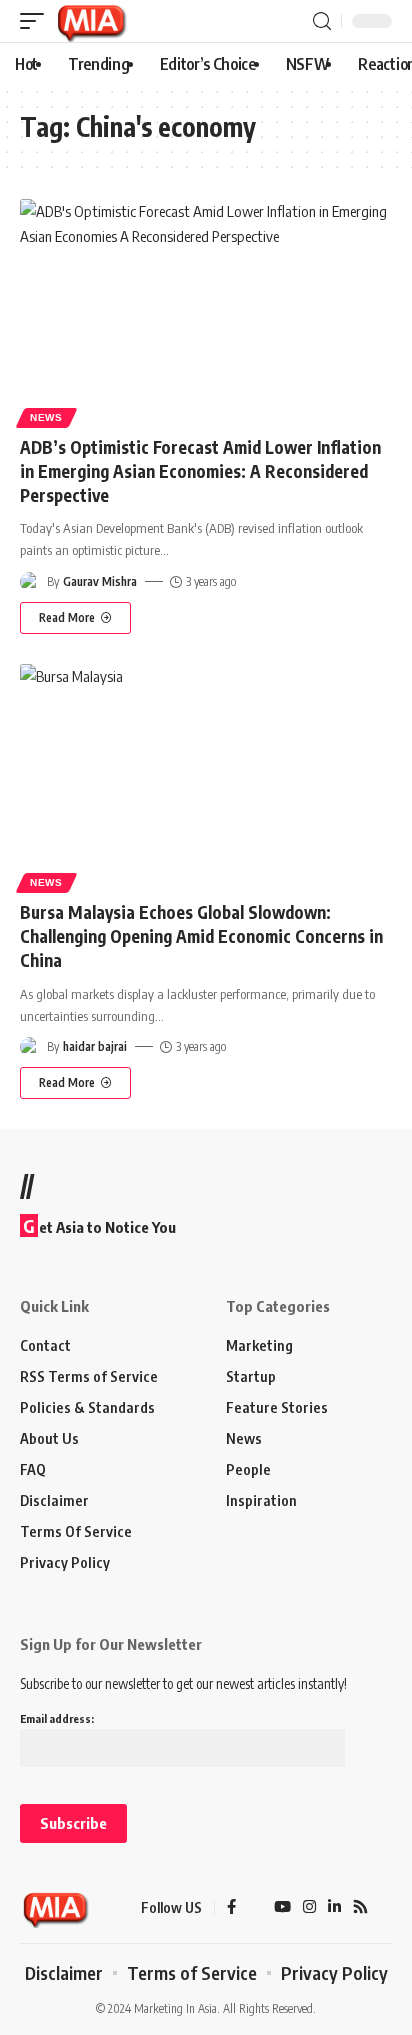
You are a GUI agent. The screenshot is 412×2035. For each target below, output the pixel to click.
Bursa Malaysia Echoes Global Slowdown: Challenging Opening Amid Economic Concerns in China (201, 936)
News (46, 417)
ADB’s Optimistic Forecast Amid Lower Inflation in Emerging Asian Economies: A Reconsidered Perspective (200, 471)
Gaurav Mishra (100, 581)
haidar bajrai (95, 1046)
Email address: (57, 1718)
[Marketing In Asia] (91, 21)
